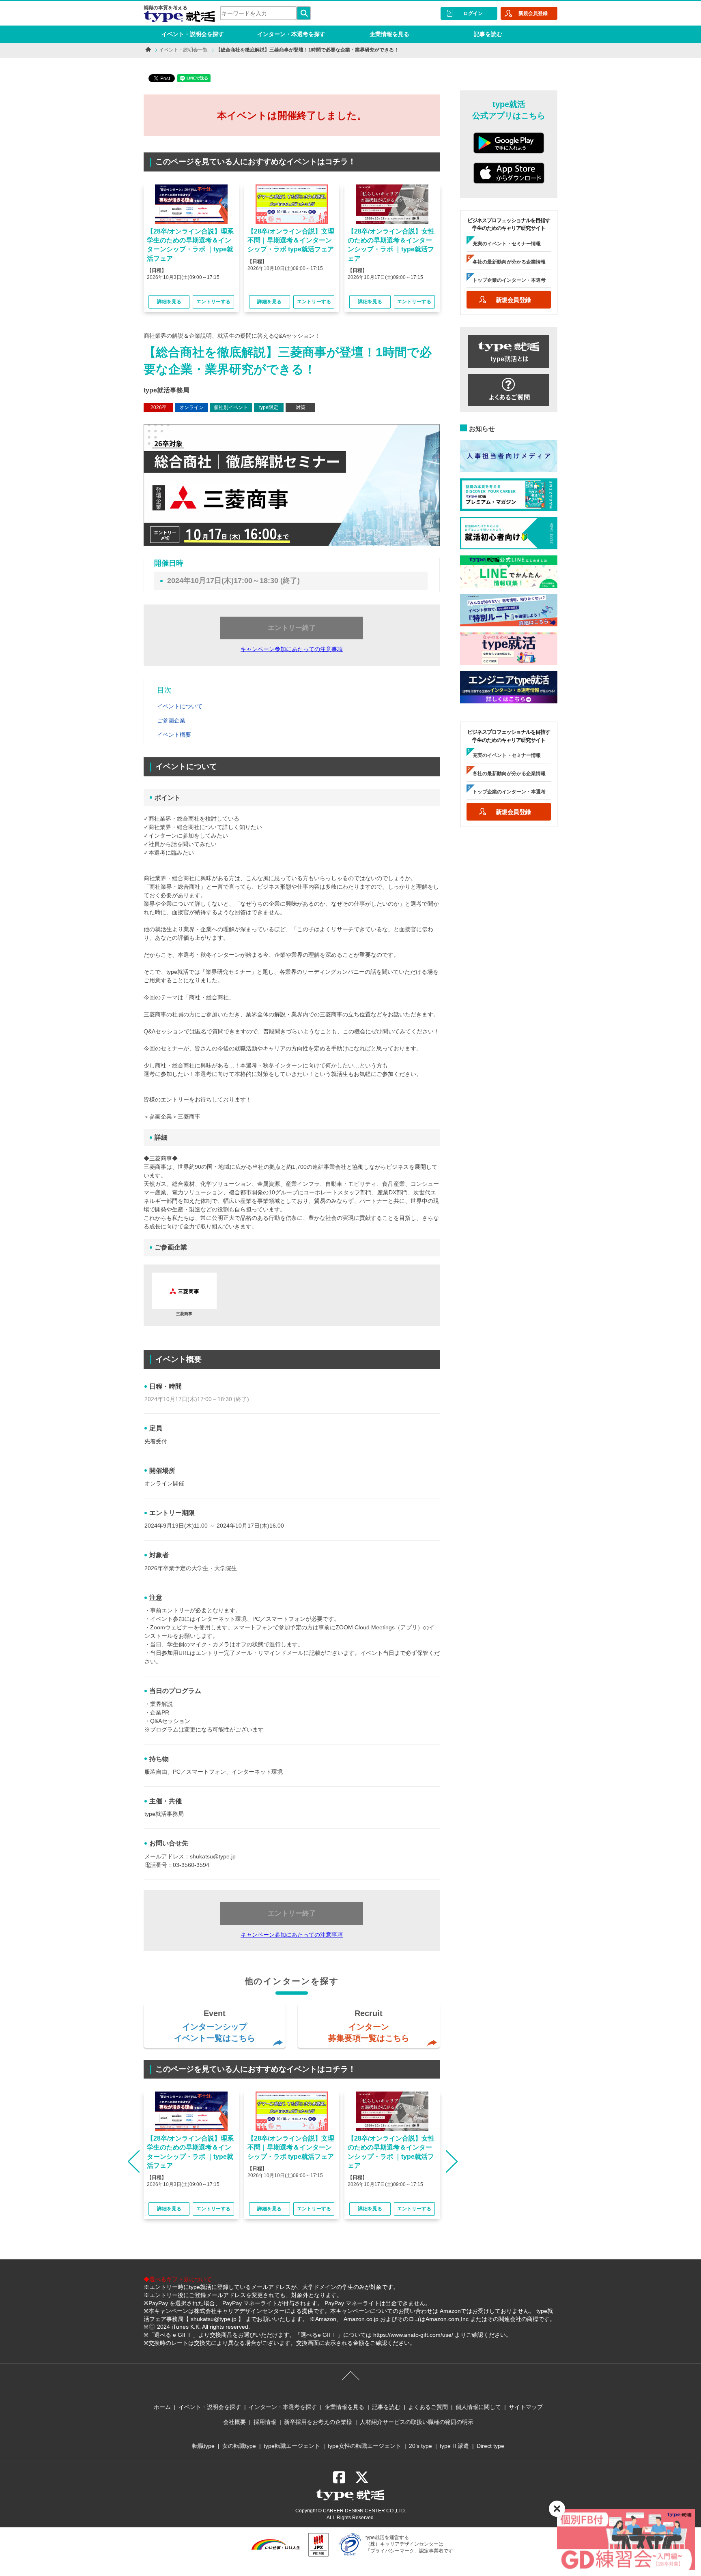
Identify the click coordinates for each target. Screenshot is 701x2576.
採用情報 (265, 2422)
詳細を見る (169, 302)
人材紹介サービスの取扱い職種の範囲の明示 (417, 2422)
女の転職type (239, 2446)
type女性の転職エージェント (364, 2446)
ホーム (162, 2407)
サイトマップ (526, 2407)
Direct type (490, 2446)
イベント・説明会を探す (193, 34)
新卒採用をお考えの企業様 (318, 2422)
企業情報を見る (389, 34)
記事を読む (488, 34)
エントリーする (213, 302)
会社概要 (234, 2422)
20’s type (420, 2446)
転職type (203, 2446)
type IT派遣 (454, 2446)
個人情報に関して (478, 2407)
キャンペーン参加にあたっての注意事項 (292, 649)
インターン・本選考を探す (291, 34)
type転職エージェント (292, 2446)
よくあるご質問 (428, 2407)
